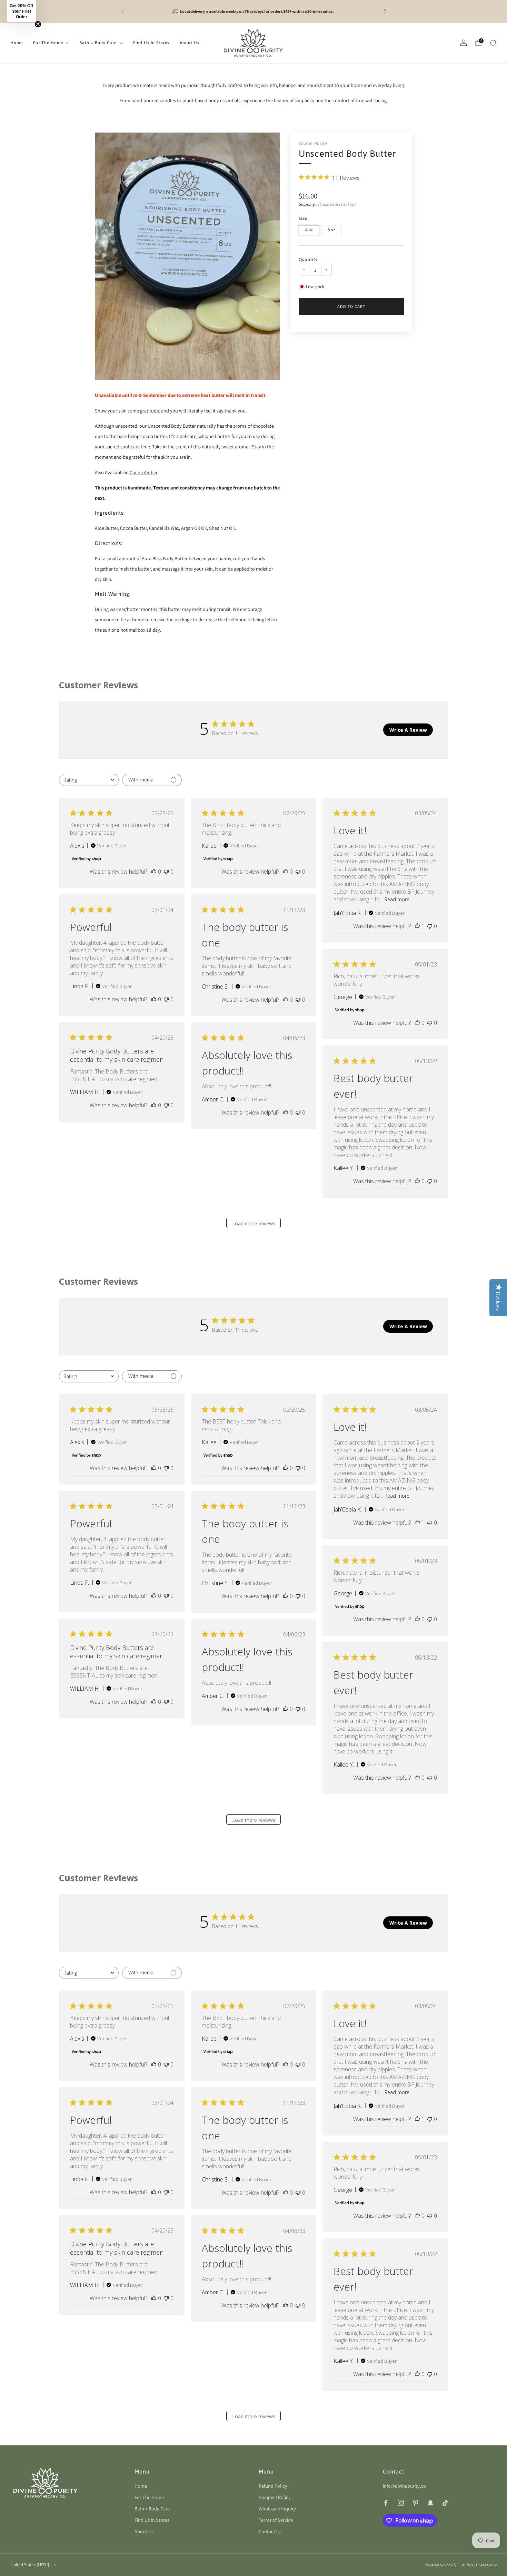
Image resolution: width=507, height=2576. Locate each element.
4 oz (309, 230)
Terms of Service (276, 2520)
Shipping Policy (275, 2497)
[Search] (493, 43)
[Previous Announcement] (122, 11)
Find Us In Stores (151, 43)
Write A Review (408, 730)
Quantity (308, 259)
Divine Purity (313, 143)
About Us (190, 43)
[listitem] (254, 11)
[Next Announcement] (385, 11)
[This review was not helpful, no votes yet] (166, 872)
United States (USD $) (31, 2565)
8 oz (331, 230)
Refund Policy (273, 2486)
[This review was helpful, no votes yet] (154, 872)
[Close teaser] (38, 24)
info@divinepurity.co (404, 2486)
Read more (397, 899)
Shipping (307, 204)
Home (17, 43)
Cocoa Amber (143, 472)
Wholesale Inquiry (277, 2509)
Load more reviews (254, 1223)
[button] (21, 11)
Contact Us (270, 2531)
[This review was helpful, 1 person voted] (417, 926)
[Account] (464, 43)
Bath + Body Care (98, 43)
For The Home (48, 43)
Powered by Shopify (440, 2565)
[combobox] (89, 780)
